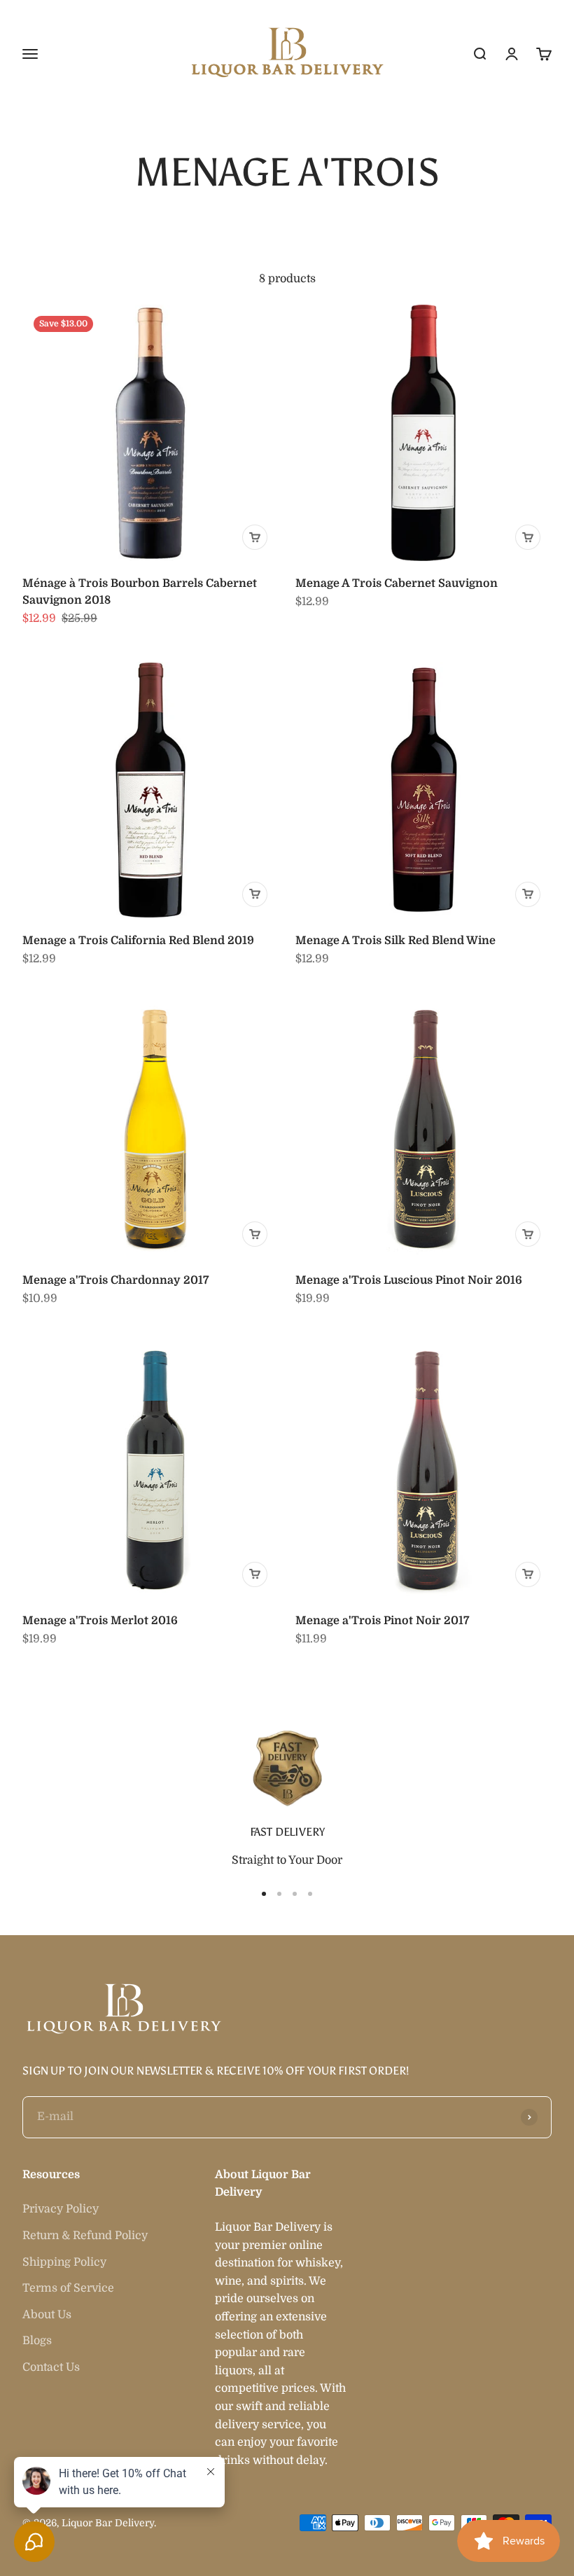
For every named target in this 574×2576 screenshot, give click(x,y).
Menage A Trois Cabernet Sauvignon (397, 583)
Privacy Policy (61, 2209)
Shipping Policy (64, 2262)
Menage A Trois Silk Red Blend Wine (395, 941)
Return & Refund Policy (85, 2236)
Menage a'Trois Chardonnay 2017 (115, 1280)
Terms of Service (68, 2288)
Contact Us (51, 2367)
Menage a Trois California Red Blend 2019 (138, 941)
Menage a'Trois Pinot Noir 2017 (382, 1621)
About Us (47, 2315)
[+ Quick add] (255, 537)
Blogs (37, 2341)
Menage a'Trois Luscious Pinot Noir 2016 (409, 1280)
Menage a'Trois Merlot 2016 (100, 1621)
